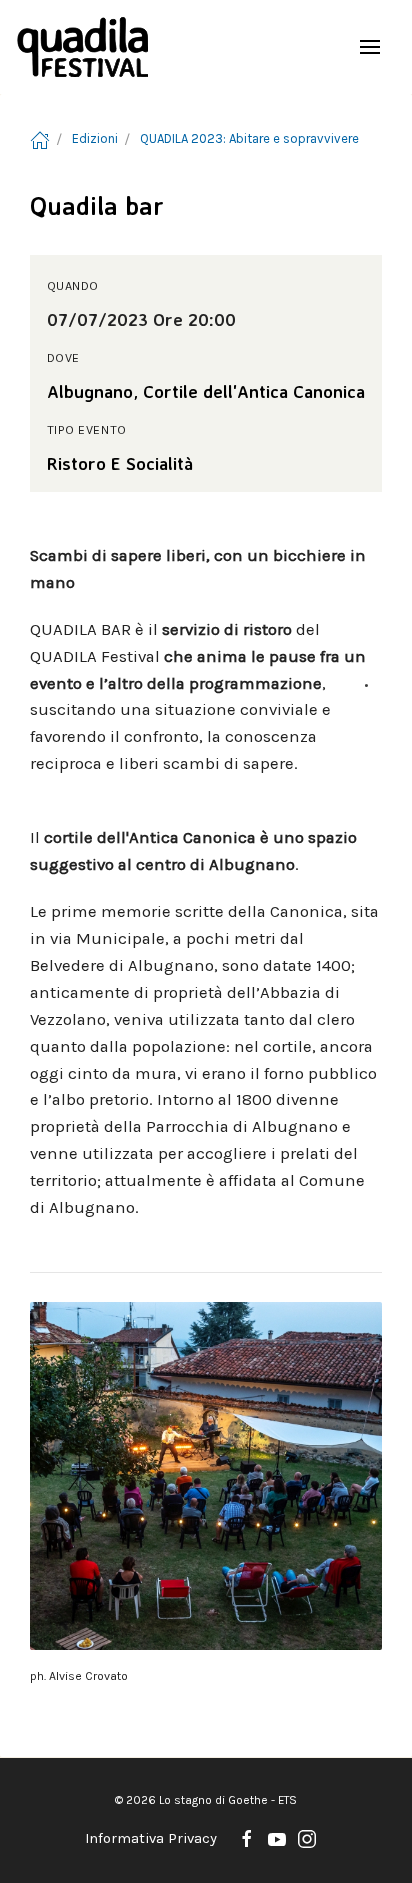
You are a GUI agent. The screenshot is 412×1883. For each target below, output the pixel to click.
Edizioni (95, 138)
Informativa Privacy (151, 1838)
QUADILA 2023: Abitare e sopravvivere (249, 138)
